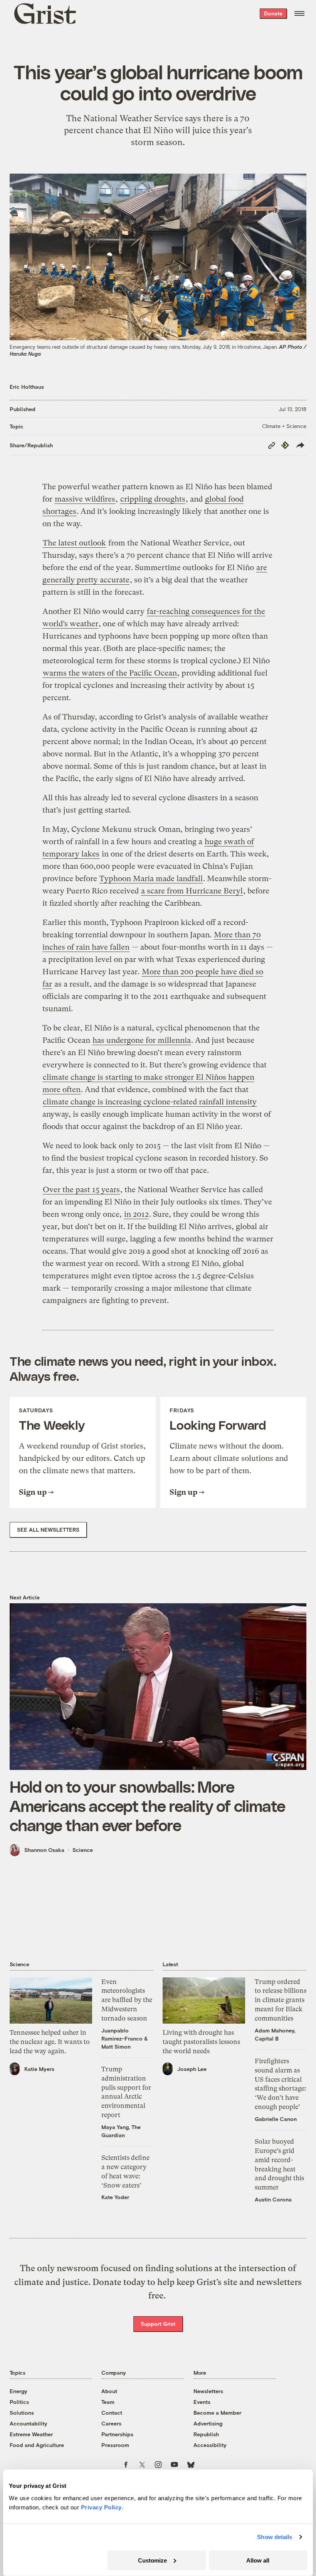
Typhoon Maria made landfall (151, 879)
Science (83, 1850)
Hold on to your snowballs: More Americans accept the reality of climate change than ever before (147, 1805)
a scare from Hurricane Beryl (192, 891)
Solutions (22, 2413)
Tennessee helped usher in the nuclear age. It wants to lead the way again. (50, 2042)
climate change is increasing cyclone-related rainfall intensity (150, 1102)
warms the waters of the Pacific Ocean (110, 673)
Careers (111, 2423)
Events (202, 2402)
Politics (19, 2402)
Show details (275, 2537)
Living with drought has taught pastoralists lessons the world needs (201, 2042)
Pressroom (115, 2445)
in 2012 (136, 1214)
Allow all (258, 2560)
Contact (112, 2413)
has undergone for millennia (142, 1040)
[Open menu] (299, 13)
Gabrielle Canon (276, 2119)
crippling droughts (153, 499)
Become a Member (217, 2413)
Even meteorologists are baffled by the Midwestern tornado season (127, 2000)
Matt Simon (116, 2047)
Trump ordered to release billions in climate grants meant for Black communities (281, 2000)
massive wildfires (85, 499)
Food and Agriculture (37, 2445)
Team (108, 2402)
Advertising (208, 2423)
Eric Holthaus (27, 387)
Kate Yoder (115, 2197)
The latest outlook (74, 543)
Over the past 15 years (81, 1190)
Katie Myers (39, 2069)
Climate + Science (284, 426)
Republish (206, 2434)
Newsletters (208, 2391)
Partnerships (117, 2434)
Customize (152, 2560)
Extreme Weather (31, 2434)
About (109, 2391)
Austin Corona (273, 2199)
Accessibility (210, 2445)
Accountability (29, 2423)
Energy (18, 2391)
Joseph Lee (192, 2069)
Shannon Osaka (44, 1850)
